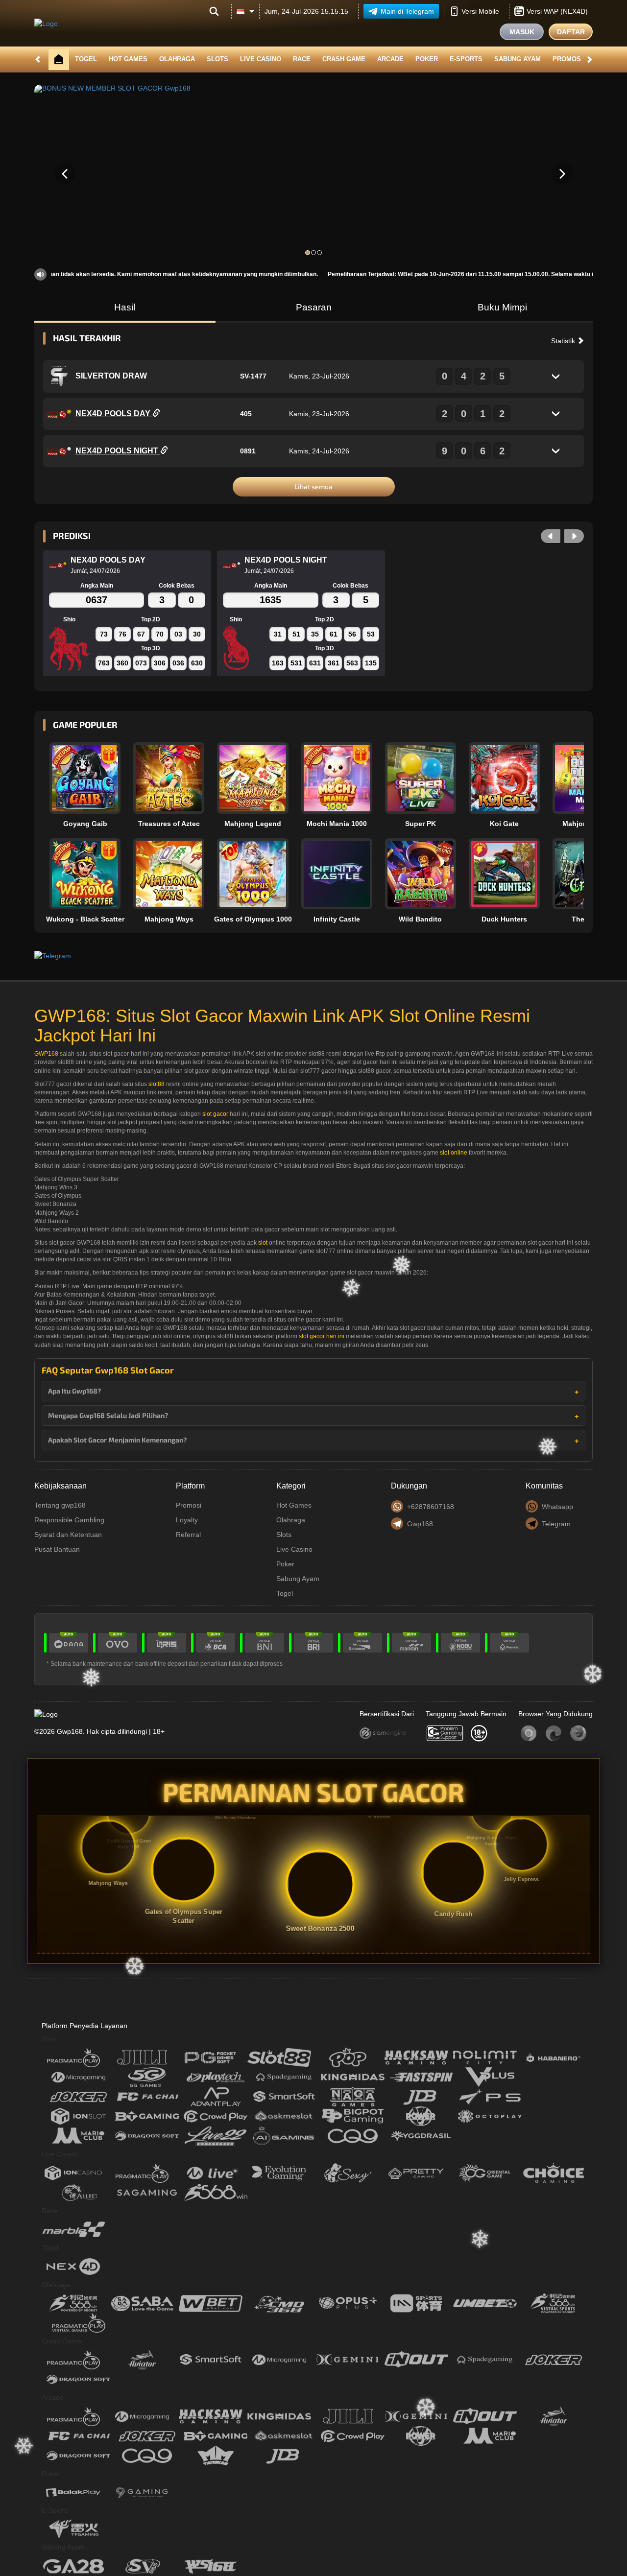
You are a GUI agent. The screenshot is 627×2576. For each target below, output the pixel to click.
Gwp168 (420, 1524)
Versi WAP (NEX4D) (557, 11)
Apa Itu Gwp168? (74, 1391)
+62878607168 (431, 1507)
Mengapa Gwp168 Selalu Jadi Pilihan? (108, 1415)
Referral (188, 1535)
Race (302, 59)
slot (263, 1243)
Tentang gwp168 (60, 1505)
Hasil (125, 307)
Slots (217, 59)
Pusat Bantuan (57, 1549)
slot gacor (215, 1114)
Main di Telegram (407, 11)
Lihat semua (313, 486)
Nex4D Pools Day (114, 414)
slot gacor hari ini (322, 1336)
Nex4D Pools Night (118, 451)
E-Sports (466, 59)
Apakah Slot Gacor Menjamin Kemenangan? (117, 1440)
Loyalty (187, 1520)
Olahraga (177, 59)
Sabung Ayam (518, 59)
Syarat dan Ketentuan (68, 1535)
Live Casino (261, 59)
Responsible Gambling (69, 1520)
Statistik (564, 341)
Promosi (568, 59)
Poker (427, 59)
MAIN (91, 778)
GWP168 (46, 1054)
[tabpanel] (313, 174)
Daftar (571, 32)
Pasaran (314, 307)
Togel (86, 59)
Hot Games (128, 59)
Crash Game (344, 59)
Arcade (390, 59)
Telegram (556, 1524)
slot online (454, 1153)
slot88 (157, 1084)
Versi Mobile (480, 11)
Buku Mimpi (502, 307)
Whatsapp (557, 1507)
